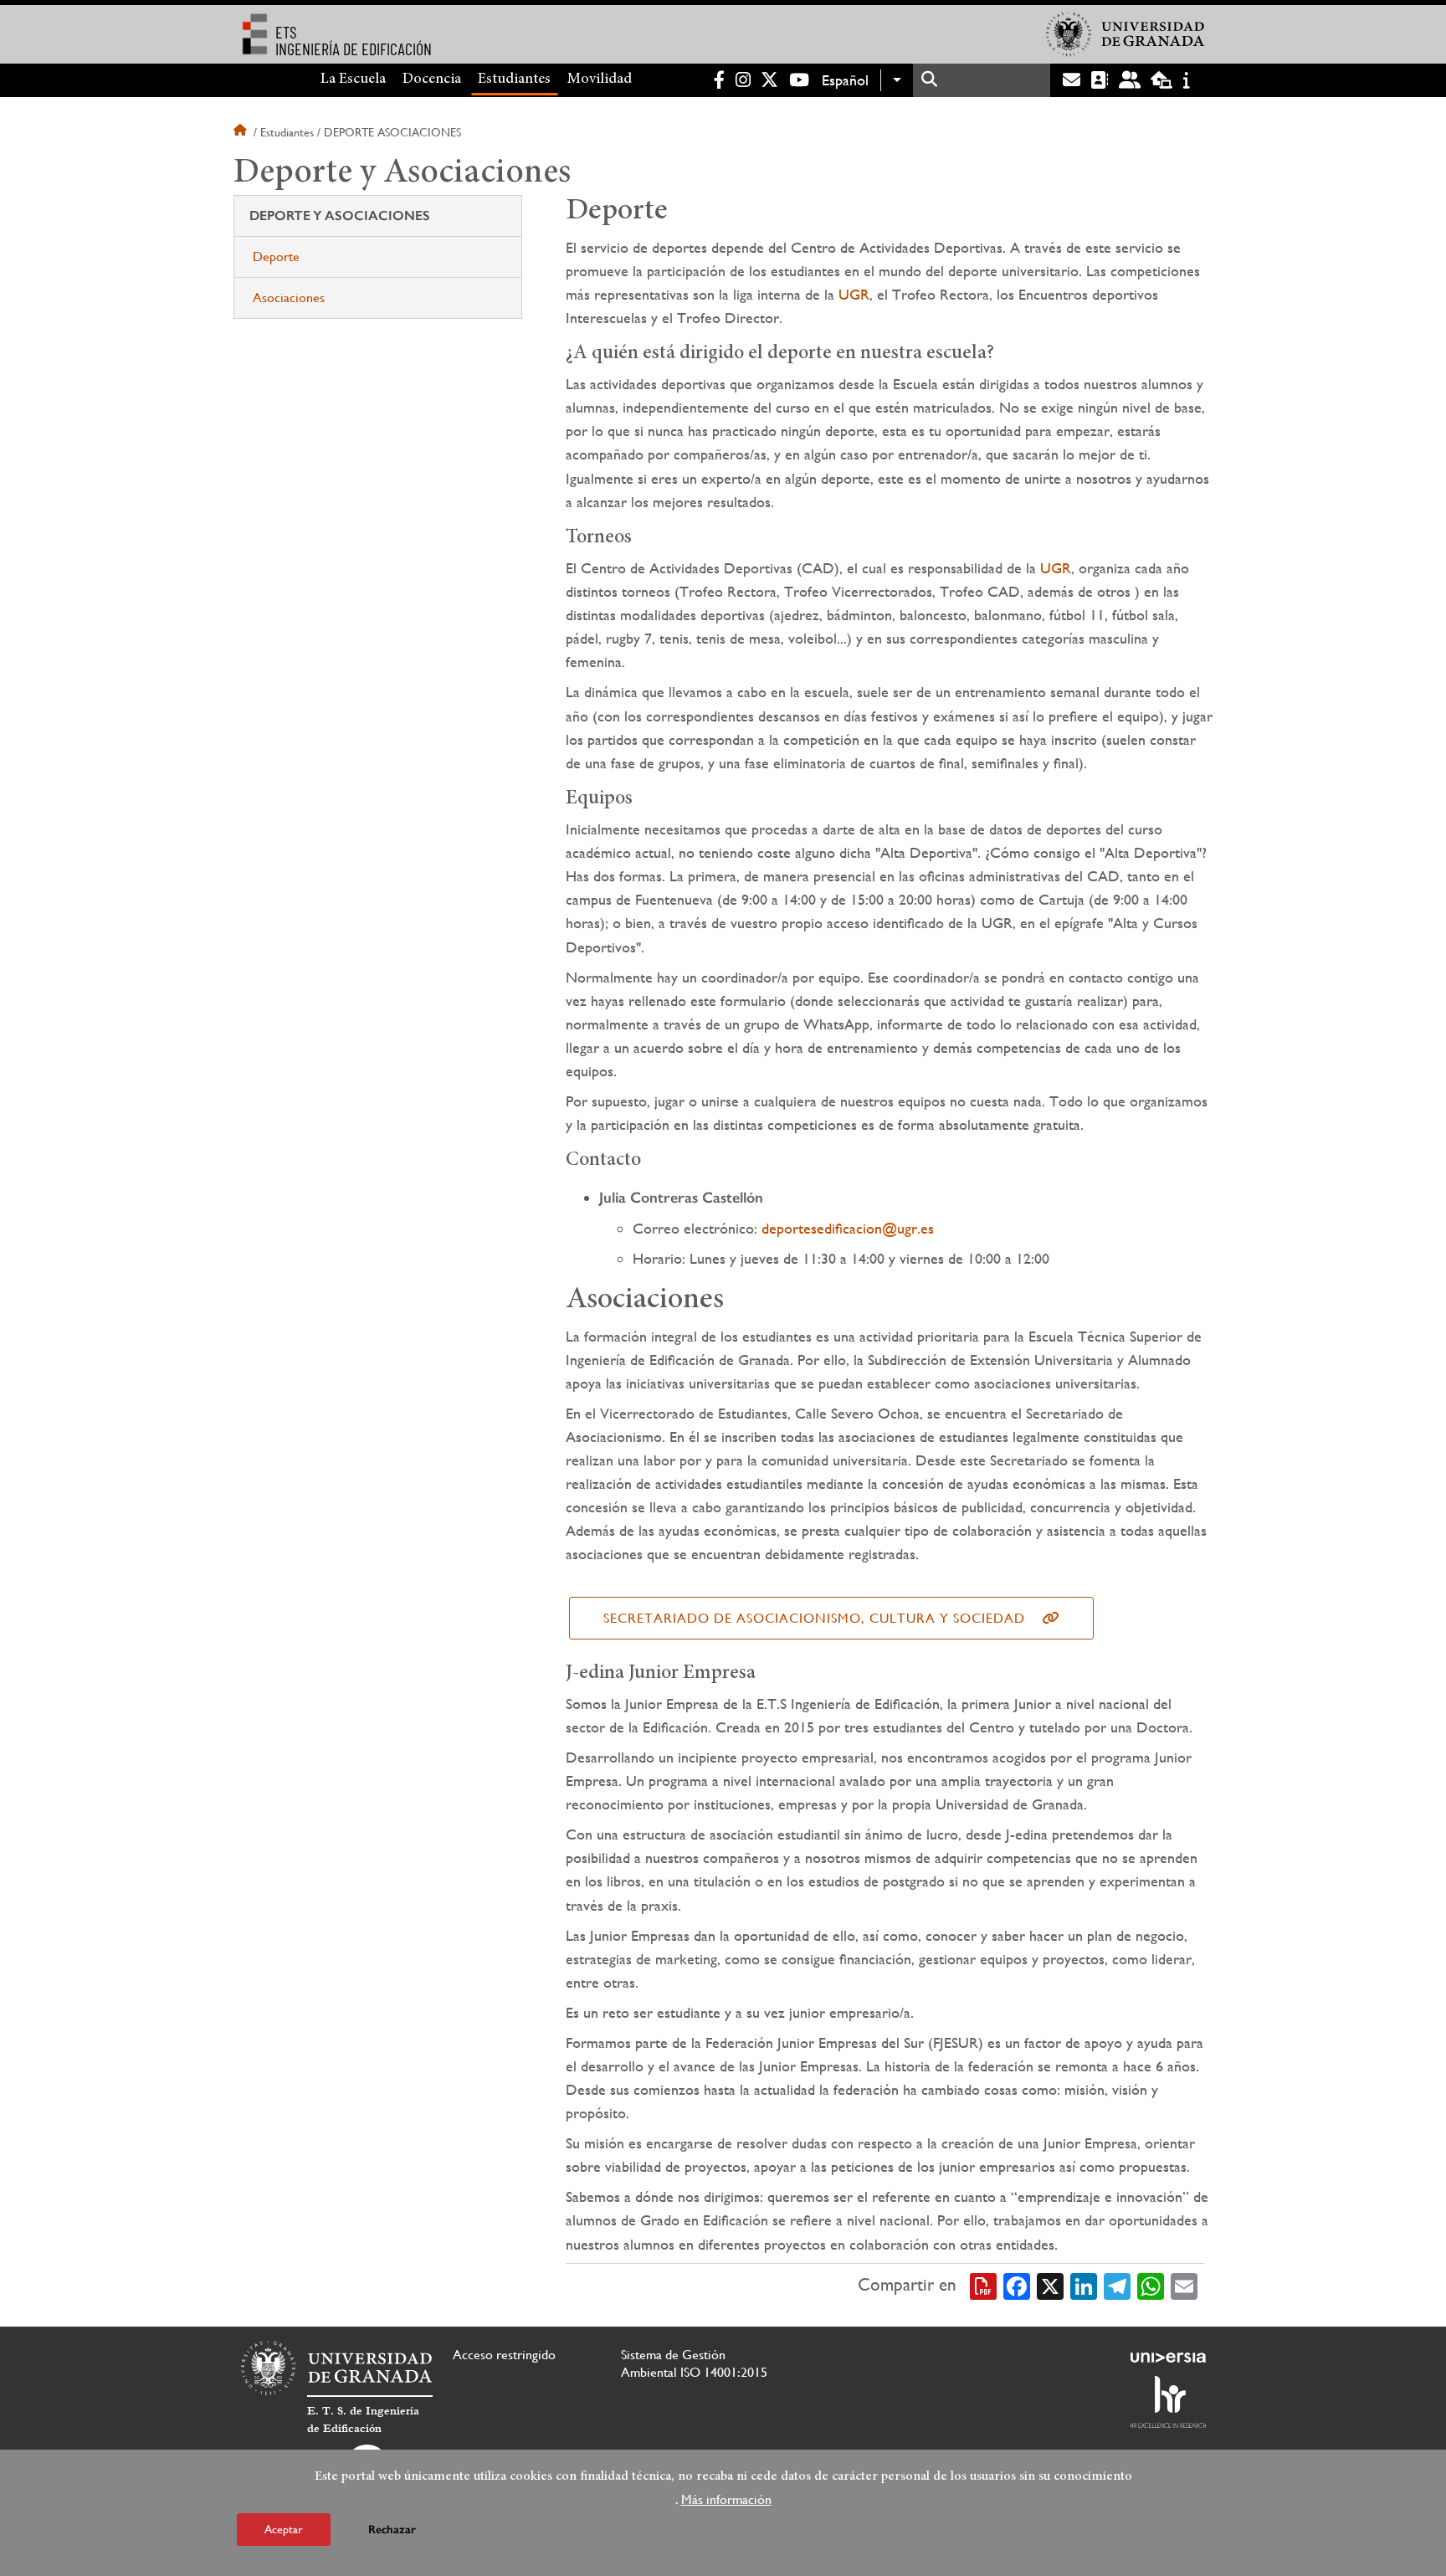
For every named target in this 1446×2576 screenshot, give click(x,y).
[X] (1050, 2286)
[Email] (1184, 2286)
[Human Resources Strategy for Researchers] (1168, 2402)
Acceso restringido (504, 2355)
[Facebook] (1017, 2286)
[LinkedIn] (1084, 2286)
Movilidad (600, 80)
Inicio (242, 132)
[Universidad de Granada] (1126, 34)
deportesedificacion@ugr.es (848, 1228)
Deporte (276, 257)
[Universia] (1168, 2358)
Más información (726, 2499)
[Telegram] (1117, 2286)
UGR (854, 294)
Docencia (432, 80)
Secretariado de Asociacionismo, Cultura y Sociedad (814, 1618)
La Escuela (353, 80)
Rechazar (392, 2530)
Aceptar (284, 2529)
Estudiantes (514, 80)
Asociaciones (289, 298)
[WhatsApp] (1151, 2286)
